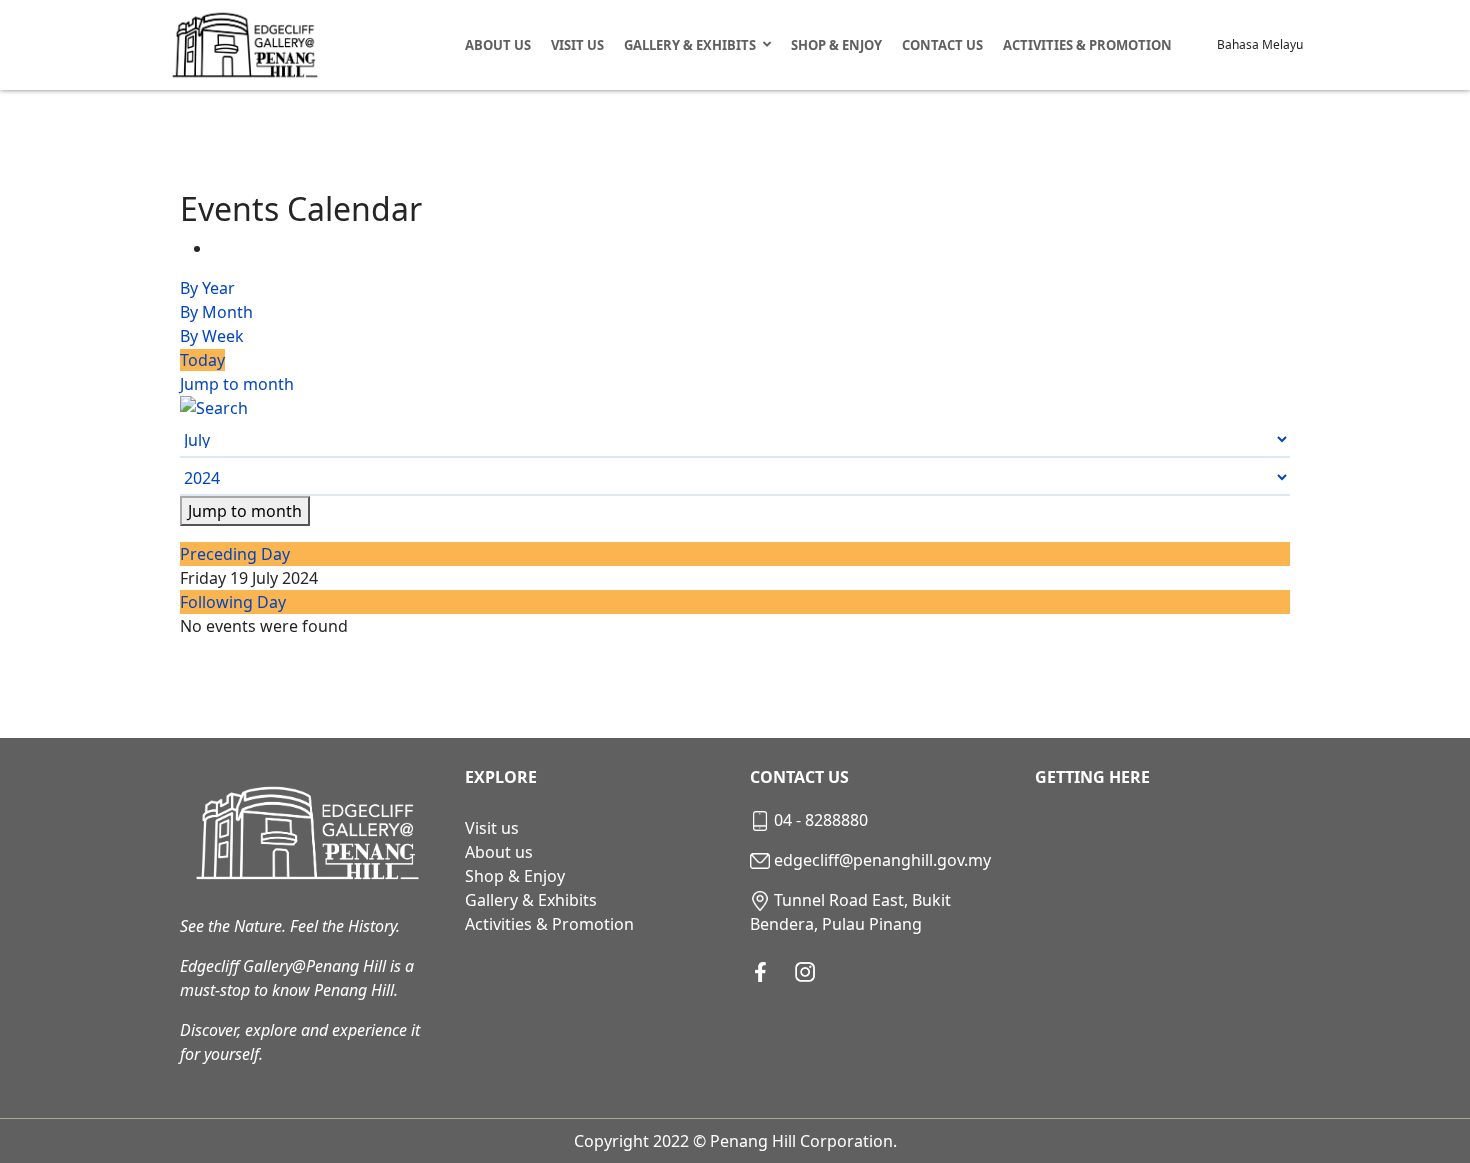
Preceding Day (235, 554)
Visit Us (577, 45)
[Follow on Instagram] (805, 972)
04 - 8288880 (821, 820)
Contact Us (942, 45)
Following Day (233, 602)
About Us (498, 45)
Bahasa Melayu (1260, 44)
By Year (207, 288)
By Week (212, 336)
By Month (216, 312)
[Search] (735, 408)
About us (499, 852)
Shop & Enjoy (836, 45)
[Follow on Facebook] (760, 972)
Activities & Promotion (1087, 45)
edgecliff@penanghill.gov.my (882, 860)
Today (202, 360)
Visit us (492, 828)
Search (1202, 45)
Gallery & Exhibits (690, 45)
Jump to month (237, 384)
